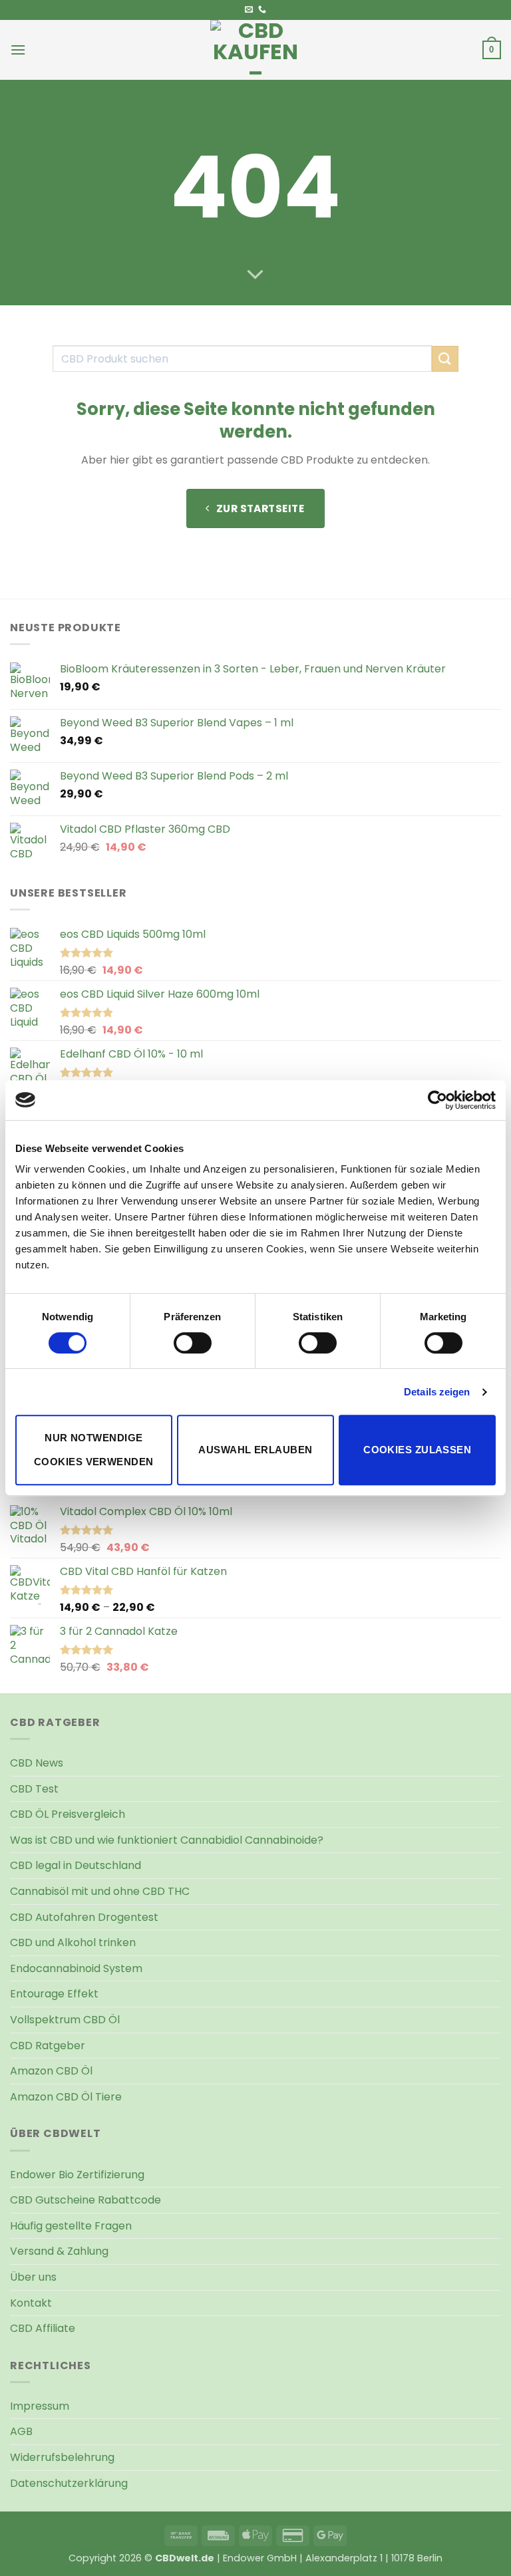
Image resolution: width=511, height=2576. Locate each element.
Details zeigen (437, 1392)
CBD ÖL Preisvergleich (68, 1814)
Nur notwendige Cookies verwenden (94, 1450)
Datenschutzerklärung (69, 2483)
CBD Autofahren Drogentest (84, 1917)
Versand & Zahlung (59, 2251)
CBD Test (34, 1789)
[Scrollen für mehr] (255, 275)
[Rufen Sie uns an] (262, 10)
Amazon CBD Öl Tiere (66, 2097)
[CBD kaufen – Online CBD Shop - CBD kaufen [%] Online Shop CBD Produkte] (255, 50)
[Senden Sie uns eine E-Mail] (249, 10)
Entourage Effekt (54, 1994)
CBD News (37, 1763)
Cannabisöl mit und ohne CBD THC (100, 1891)
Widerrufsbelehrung (62, 2457)
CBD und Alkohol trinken (73, 1942)
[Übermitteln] (445, 359)
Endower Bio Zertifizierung (77, 2175)
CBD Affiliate (43, 2328)
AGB (21, 2431)
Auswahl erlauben (255, 1450)
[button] (18, 50)
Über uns (33, 2277)
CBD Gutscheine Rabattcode (85, 2200)
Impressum (40, 2406)
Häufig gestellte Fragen (71, 2226)
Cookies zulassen (417, 1450)
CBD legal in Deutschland (76, 1865)
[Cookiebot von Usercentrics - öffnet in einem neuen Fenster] (437, 1100)
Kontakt (31, 2303)
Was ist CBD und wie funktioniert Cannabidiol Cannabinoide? (167, 1840)
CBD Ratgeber (48, 2046)
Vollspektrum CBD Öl (65, 2020)
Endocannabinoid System (76, 1968)
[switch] (193, 1343)
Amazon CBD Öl (51, 2071)
